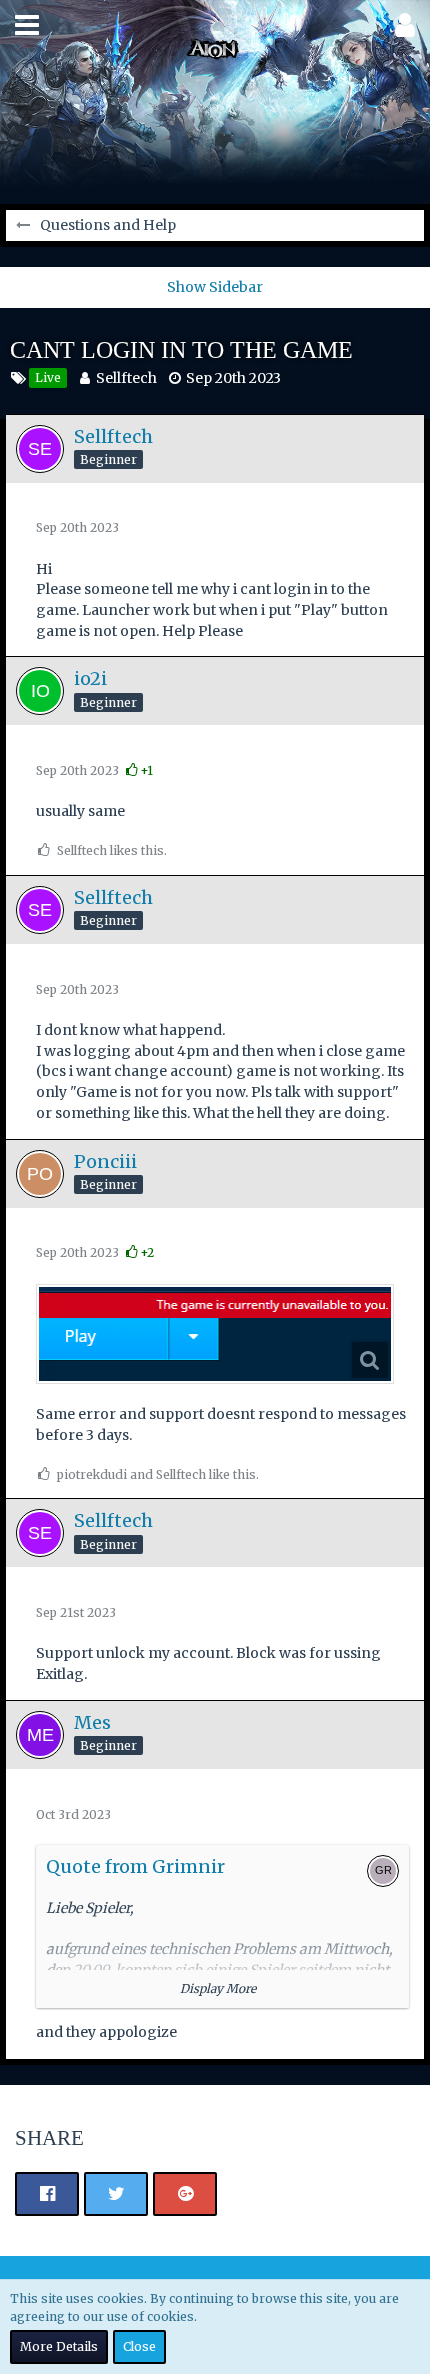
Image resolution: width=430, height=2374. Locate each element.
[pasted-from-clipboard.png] (215, 1334)
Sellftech (126, 378)
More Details (59, 2346)
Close (139, 2346)
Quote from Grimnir (135, 1866)
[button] (27, 25)
